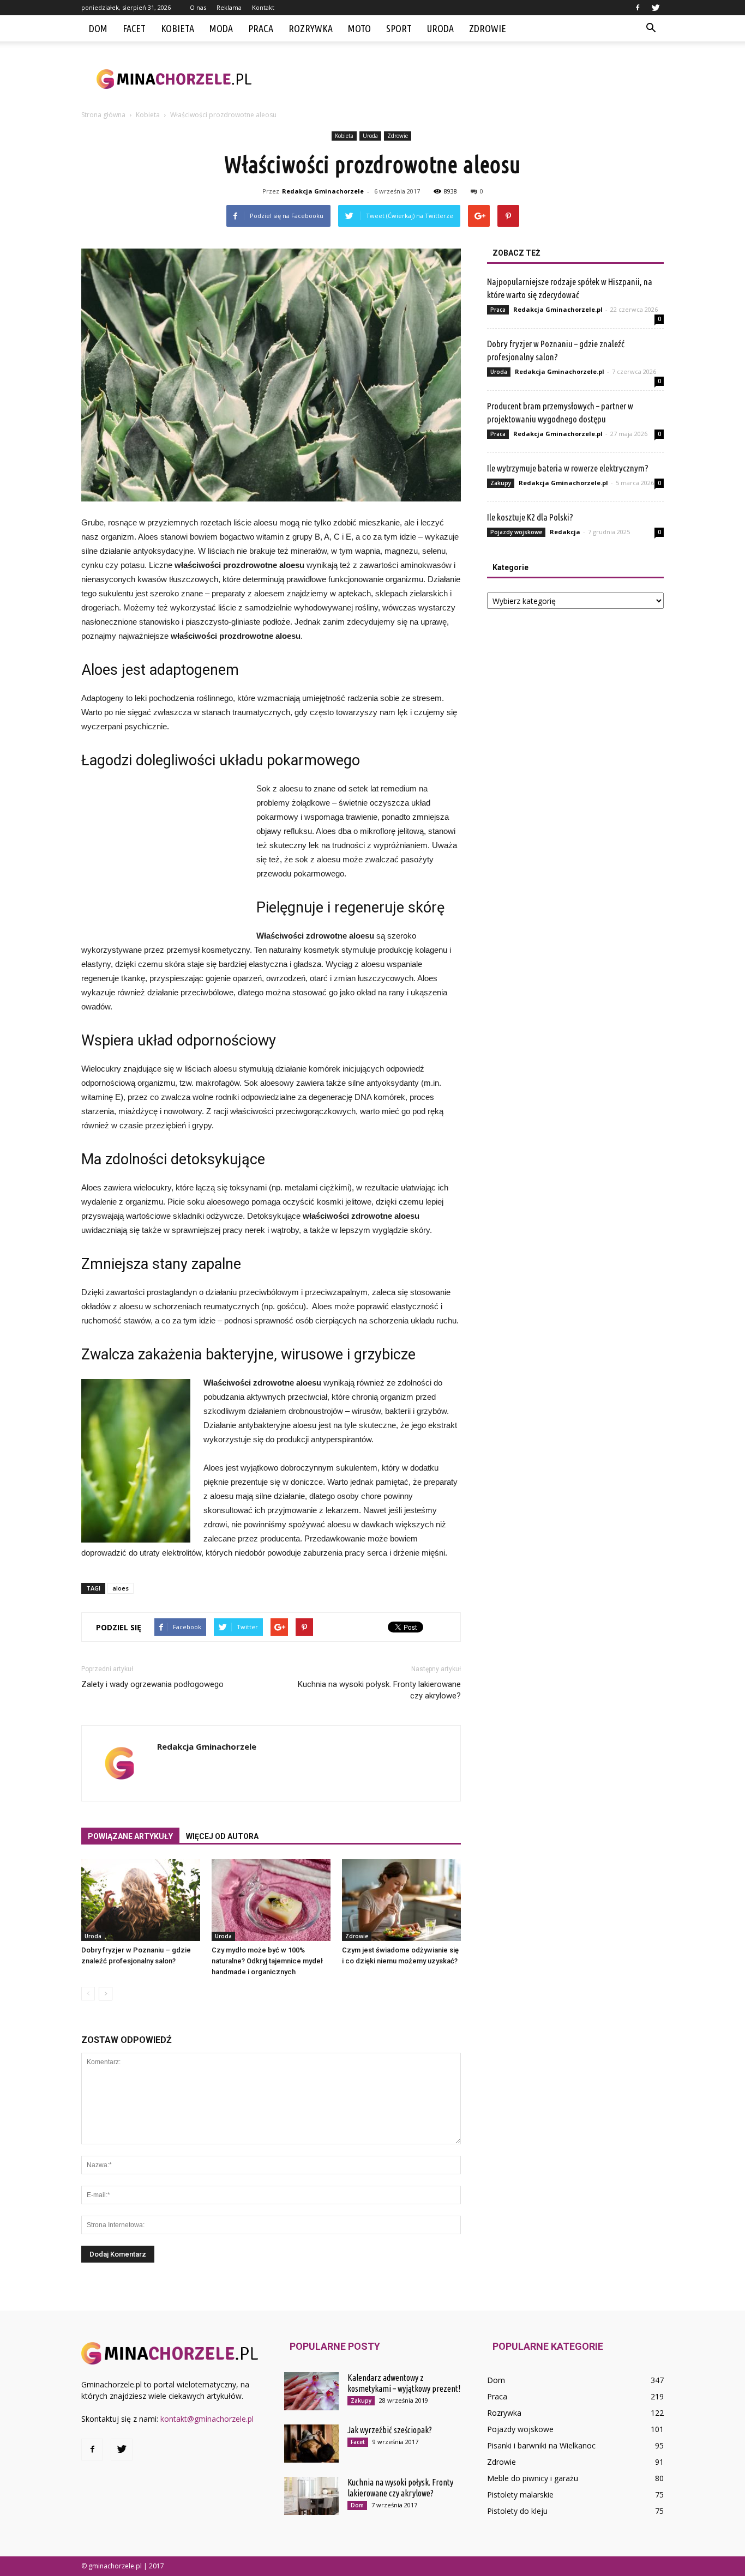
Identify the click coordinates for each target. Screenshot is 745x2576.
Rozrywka (311, 28)
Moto (359, 28)
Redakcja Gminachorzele (323, 191)
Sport (399, 28)
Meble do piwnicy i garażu (533, 2478)
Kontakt (263, 7)
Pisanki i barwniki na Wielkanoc (541, 2445)
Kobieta (178, 28)
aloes (121, 1588)
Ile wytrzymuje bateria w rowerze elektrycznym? (568, 468)
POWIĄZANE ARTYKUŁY (130, 1836)
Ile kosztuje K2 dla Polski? (530, 517)
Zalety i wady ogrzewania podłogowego (152, 1684)
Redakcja (565, 532)
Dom (98, 28)
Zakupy (501, 483)
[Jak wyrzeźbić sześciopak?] (311, 2444)
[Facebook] (638, 8)
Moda (221, 28)
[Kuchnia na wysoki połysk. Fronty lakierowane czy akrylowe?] (311, 2496)
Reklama (229, 7)
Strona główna (103, 115)
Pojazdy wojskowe (516, 532)
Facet (134, 28)
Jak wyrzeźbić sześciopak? (390, 2430)
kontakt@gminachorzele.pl (207, 2419)
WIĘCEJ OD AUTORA (222, 1836)
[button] (651, 28)
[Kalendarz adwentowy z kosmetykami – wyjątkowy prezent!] (311, 2391)
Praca (261, 28)
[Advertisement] (465, 79)
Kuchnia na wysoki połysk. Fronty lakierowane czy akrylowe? (379, 1690)
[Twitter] (656, 8)
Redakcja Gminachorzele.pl (558, 309)
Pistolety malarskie (520, 2495)
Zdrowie (488, 28)
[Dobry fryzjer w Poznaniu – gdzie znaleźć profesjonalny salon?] (141, 1900)
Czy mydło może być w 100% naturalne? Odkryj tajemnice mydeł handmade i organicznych (267, 1961)
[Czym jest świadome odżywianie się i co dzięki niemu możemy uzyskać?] (401, 1900)
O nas (198, 7)
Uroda (440, 28)
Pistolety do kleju (517, 2511)
